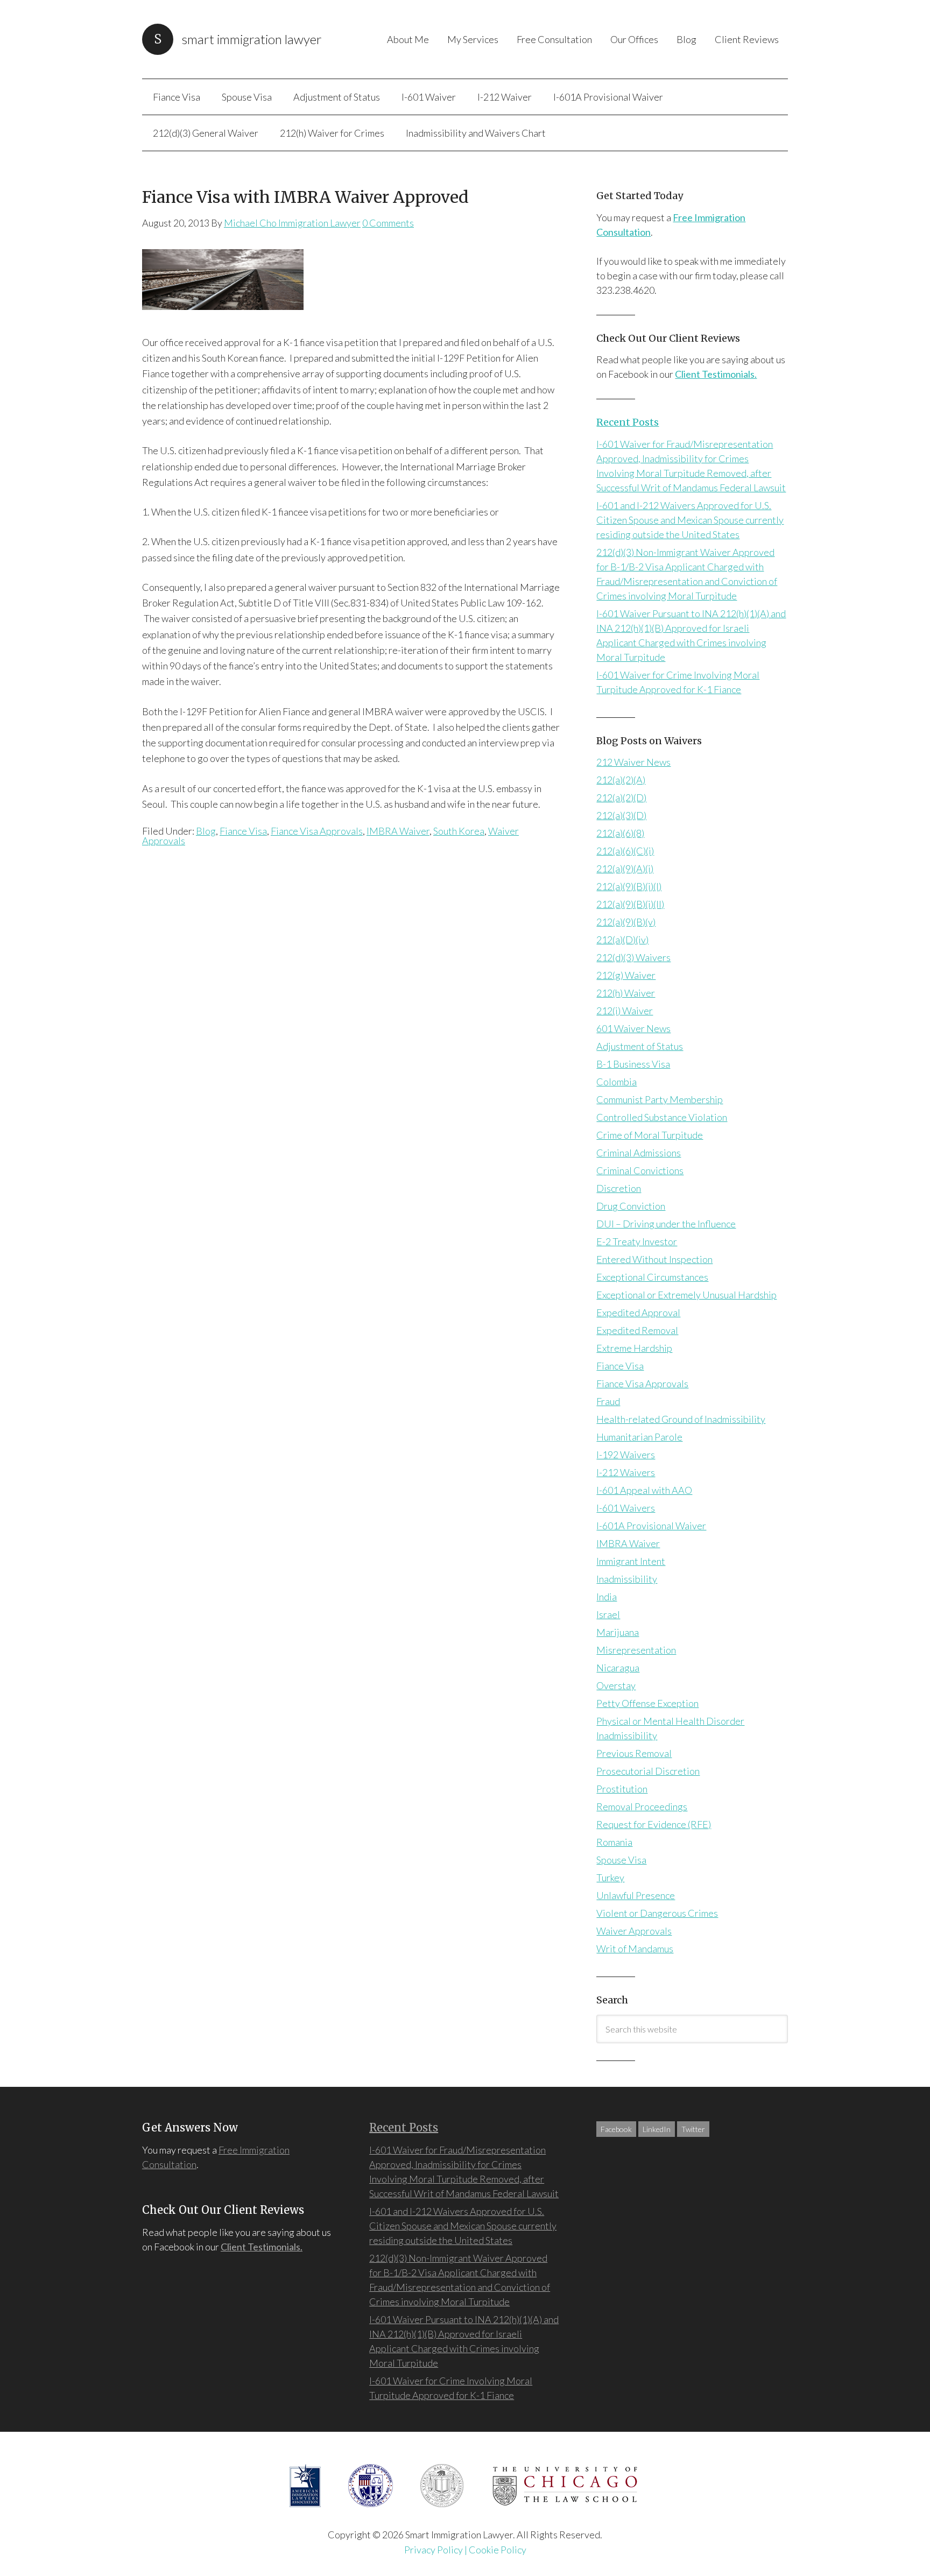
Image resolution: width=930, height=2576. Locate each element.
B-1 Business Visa (633, 1064)
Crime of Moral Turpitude (650, 1135)
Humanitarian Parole (639, 1437)
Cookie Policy (498, 2550)
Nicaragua (618, 1668)
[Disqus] (351, 1006)
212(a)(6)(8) (620, 833)
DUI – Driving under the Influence (666, 1224)
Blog (206, 831)
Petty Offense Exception (647, 1703)
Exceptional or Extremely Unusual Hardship (686, 1295)
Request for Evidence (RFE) (654, 1824)
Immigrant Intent (631, 1561)
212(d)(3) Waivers (633, 957)
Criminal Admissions (639, 1153)
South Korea (459, 831)
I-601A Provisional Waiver (651, 1526)
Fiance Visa (243, 831)
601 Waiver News (633, 1028)
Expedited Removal (637, 1330)
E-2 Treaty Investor (637, 1241)
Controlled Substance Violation (662, 1117)
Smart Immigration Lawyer (252, 39)
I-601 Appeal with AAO (644, 1490)
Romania (614, 1842)
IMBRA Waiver (398, 831)
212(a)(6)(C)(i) (625, 851)
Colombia (617, 1082)
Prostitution (622, 1789)
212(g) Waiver (626, 975)
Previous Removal (634, 1753)
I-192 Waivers (626, 1455)
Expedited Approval (638, 1312)
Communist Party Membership (660, 1099)
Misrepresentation (636, 1650)
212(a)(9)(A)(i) (625, 869)
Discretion (619, 1188)
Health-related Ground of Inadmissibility (681, 1419)
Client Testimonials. (716, 374)
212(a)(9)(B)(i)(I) (629, 886)
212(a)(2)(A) (621, 780)
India (607, 1597)
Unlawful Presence (636, 1895)
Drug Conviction (631, 1206)
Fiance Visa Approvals (317, 831)
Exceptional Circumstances (652, 1277)
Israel (608, 1614)
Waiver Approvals (634, 1931)
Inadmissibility (627, 1579)
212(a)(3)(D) (621, 815)
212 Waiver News (633, 762)
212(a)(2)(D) (621, 797)
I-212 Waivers (626, 1472)
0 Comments (388, 223)
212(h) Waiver (626, 993)
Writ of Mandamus (635, 1949)
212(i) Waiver (625, 1011)
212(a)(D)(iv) (622, 940)
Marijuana (618, 1632)
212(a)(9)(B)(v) (626, 922)
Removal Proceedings (642, 1806)
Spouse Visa (621, 1860)
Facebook (616, 2129)
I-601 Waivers (626, 1508)
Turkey (610, 1878)
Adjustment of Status (640, 1046)
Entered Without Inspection (654, 1259)
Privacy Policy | (436, 2550)
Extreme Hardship (634, 1348)
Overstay (616, 1685)
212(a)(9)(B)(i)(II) (630, 904)
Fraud (608, 1401)
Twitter (693, 2129)
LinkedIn (657, 2129)
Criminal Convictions (640, 1170)
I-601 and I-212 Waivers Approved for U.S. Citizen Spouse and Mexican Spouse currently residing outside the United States (690, 520)
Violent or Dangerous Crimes (657, 1913)
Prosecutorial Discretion (648, 1771)
